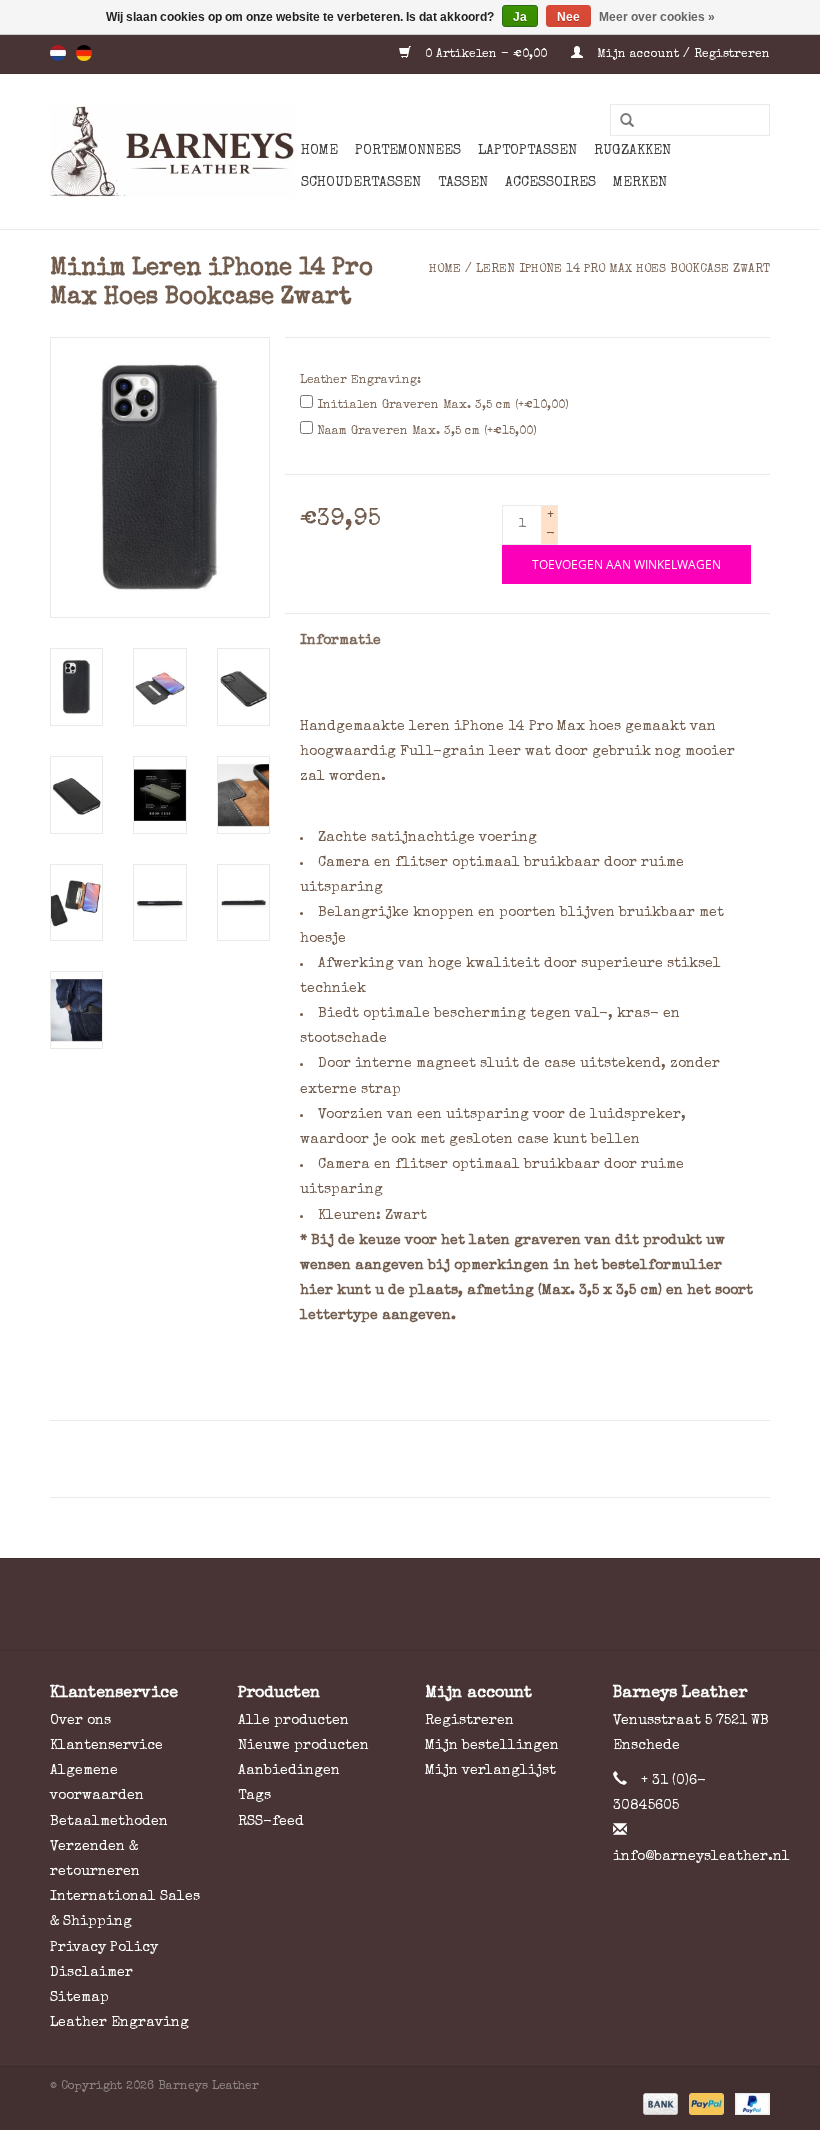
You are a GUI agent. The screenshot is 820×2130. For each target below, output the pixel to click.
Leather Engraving (119, 2023)
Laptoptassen (527, 151)
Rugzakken (632, 151)
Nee (568, 17)
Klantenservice (106, 1746)
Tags (254, 1796)
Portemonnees (408, 151)
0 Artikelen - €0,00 (486, 55)
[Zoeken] (620, 121)
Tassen (463, 183)
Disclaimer (91, 1973)
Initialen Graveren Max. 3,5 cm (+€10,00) (443, 406)
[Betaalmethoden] (659, 2104)
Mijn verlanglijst (490, 1771)
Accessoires (550, 183)
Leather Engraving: (360, 381)
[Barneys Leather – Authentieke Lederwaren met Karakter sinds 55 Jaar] (172, 151)
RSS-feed (271, 1822)
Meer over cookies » (657, 17)
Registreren (469, 1721)
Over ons (80, 1721)
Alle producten (293, 1721)
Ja (520, 17)
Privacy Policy (104, 1948)
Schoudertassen (361, 183)
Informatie (340, 641)
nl (58, 53)
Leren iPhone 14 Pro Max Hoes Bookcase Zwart (623, 270)
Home (319, 151)
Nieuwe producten (303, 1746)
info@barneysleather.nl (701, 1857)
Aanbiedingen (289, 1771)
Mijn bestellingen (492, 1746)
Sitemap (79, 1998)
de (84, 53)
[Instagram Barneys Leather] (446, 1604)
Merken (640, 183)
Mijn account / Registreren (681, 55)
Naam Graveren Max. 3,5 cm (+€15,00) (427, 432)
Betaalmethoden (109, 1822)
